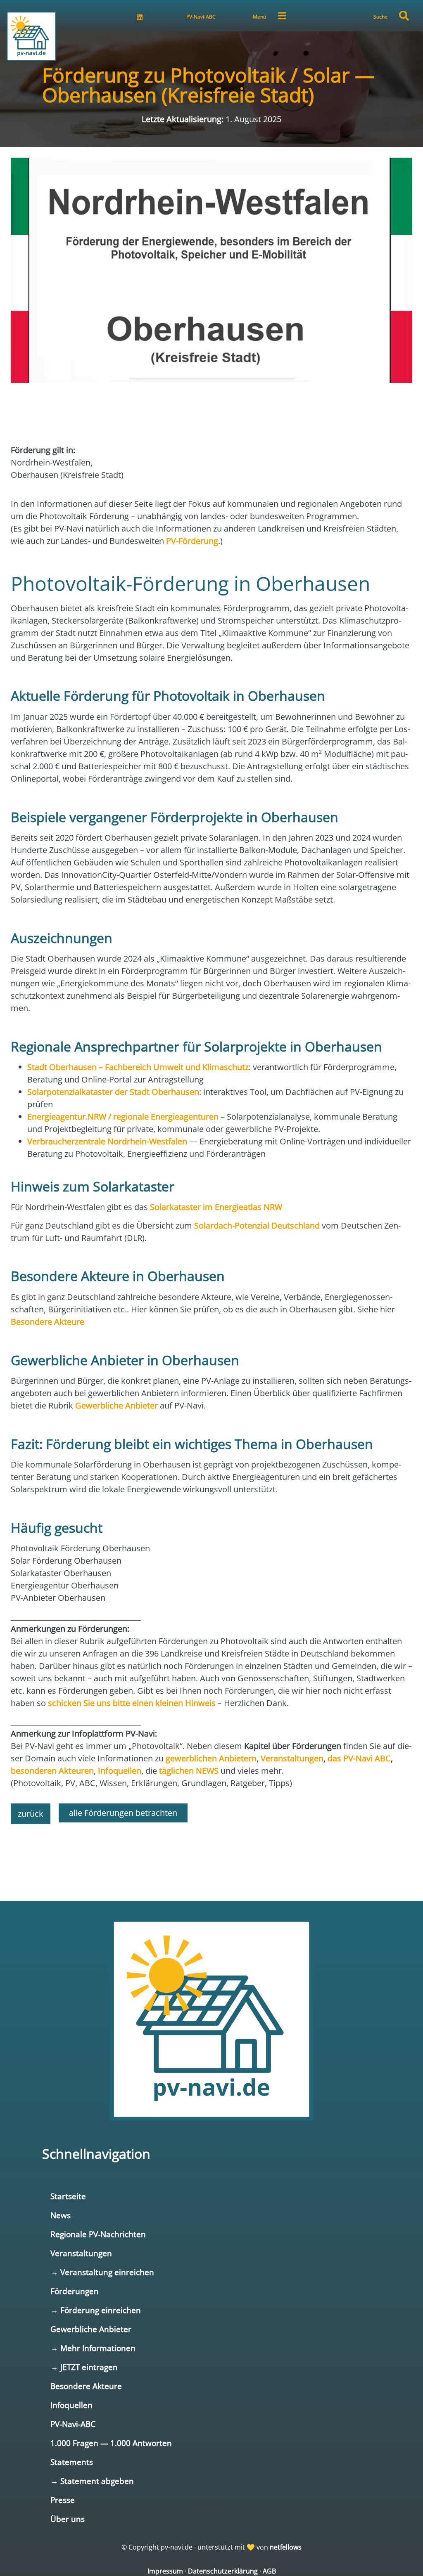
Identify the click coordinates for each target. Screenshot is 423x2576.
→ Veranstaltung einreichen (102, 2272)
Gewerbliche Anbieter (91, 2329)
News (61, 2215)
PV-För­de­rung (192, 541)
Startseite (68, 2196)
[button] (404, 16)
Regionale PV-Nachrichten (98, 2234)
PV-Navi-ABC (201, 17)
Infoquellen (71, 2405)
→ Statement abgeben (92, 2481)
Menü (259, 17)
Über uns (68, 2519)
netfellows (286, 2547)
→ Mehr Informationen (93, 2348)
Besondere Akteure (86, 2386)
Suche (380, 17)
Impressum (165, 2571)
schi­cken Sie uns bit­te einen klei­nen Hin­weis (132, 1703)
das (359, 1758)
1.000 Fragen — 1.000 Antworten (111, 2443)
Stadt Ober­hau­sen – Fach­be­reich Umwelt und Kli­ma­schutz (138, 1067)
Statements (72, 2462)
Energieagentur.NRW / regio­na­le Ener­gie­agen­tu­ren (123, 1117)
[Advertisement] (211, 1853)
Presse (63, 2500)
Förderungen (75, 2291)
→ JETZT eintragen (84, 2367)
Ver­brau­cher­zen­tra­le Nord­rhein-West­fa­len (107, 1141)
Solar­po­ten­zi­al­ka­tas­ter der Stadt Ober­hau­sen (113, 1092)
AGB (269, 2571)
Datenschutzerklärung (223, 2571)
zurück (31, 1814)
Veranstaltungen (81, 2253)
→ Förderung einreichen (96, 2310)
